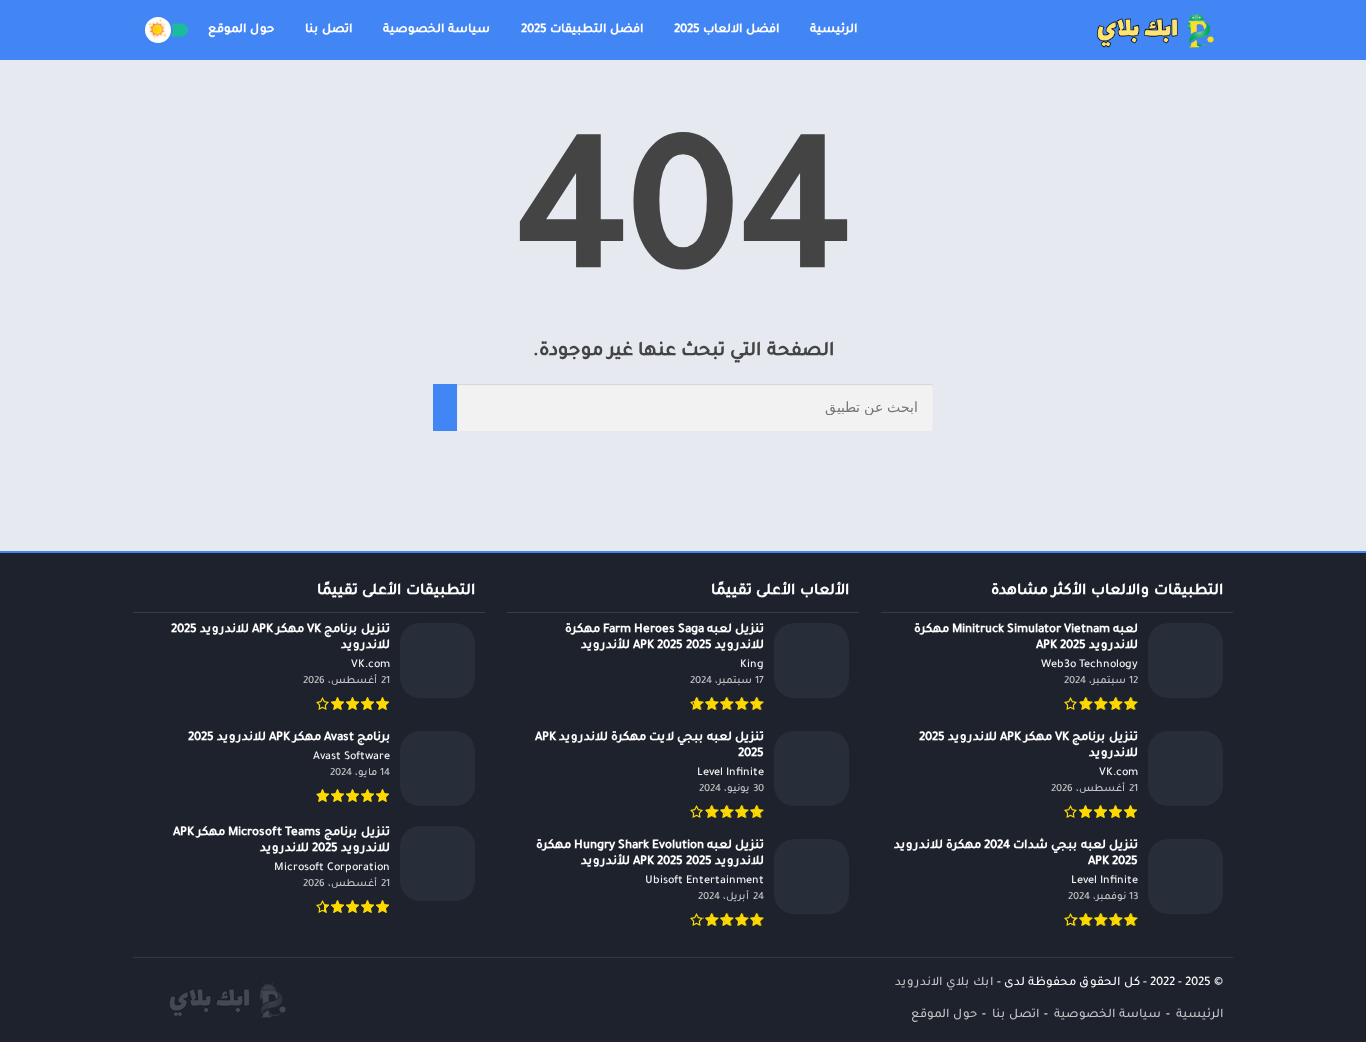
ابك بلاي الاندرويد (944, 983)
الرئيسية (833, 30)
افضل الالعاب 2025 (726, 30)
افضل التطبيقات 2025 (582, 30)
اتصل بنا (328, 30)
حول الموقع (241, 30)
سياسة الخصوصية (436, 30)
